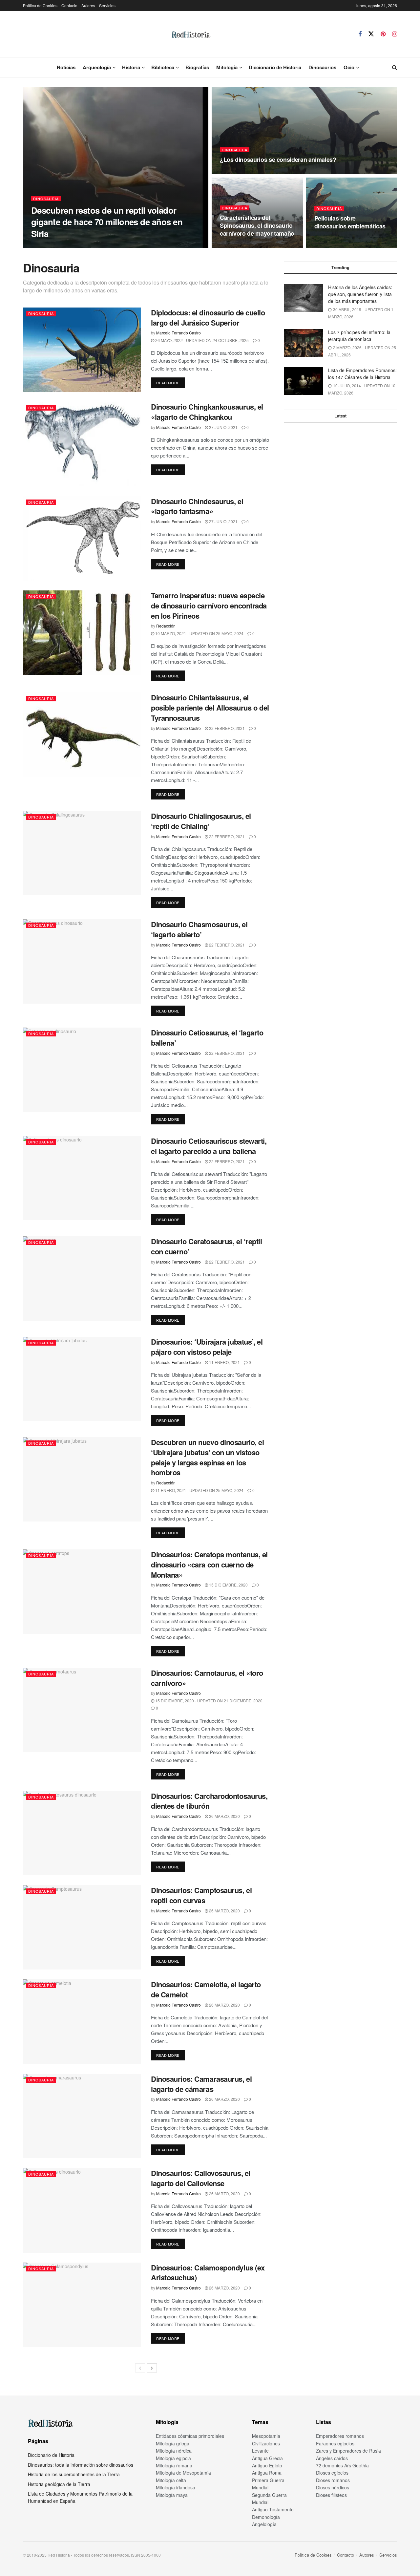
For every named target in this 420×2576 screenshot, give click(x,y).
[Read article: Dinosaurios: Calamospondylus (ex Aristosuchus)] (82, 2305)
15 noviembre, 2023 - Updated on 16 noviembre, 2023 (279, 172)
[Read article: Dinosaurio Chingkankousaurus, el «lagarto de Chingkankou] (82, 444)
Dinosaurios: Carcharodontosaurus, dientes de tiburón (209, 1801)
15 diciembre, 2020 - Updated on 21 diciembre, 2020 (208, 1701)
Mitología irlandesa (176, 2487)
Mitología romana (174, 2465)
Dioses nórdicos (333, 2487)
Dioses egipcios (332, 2473)
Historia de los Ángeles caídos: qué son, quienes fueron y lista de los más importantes (360, 294)
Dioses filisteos (331, 2495)
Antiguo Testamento (273, 2509)
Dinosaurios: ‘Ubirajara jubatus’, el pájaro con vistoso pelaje (207, 1347)
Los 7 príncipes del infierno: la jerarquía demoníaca (359, 336)
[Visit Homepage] (191, 34)
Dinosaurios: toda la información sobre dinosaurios (81, 2465)
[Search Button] (395, 67)
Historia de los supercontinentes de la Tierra (74, 2474)
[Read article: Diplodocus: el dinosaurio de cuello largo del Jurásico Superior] (82, 350)
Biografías (197, 67)
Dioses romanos (333, 2480)
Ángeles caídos (332, 2458)
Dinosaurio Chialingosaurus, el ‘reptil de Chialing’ (201, 821)
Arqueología (97, 67)
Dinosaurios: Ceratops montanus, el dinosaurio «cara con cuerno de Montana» (209, 1565)
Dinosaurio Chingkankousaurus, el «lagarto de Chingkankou (207, 412)
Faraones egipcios (335, 2443)
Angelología (264, 2524)
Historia (131, 67)
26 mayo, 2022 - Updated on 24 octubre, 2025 (201, 340)
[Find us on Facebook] (360, 34)
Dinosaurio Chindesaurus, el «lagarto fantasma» (197, 506)
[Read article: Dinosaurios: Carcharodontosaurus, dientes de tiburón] (82, 1833)
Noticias (66, 67)
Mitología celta (171, 2480)
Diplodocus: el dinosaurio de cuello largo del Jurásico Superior (208, 318)
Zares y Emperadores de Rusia (348, 2451)
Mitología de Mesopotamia (183, 2473)
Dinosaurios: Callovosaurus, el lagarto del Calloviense (201, 2178)
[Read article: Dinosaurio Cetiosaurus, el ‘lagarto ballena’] (82, 1070)
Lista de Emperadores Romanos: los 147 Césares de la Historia (362, 374)
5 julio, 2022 (236, 246)
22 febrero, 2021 (226, 728)
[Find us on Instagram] (395, 34)
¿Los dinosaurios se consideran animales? (278, 160)
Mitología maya (172, 2495)
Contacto (69, 5)
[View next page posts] (152, 2368)
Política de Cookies (40, 5)
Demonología (266, 2517)
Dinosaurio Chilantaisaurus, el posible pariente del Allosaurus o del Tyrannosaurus (210, 708)
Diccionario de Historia (275, 67)
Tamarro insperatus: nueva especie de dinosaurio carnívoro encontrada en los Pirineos (209, 606)
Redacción (166, 626)
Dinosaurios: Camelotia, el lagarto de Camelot (206, 1989)
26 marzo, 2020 (224, 1816)
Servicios (107, 5)
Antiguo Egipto (267, 2465)
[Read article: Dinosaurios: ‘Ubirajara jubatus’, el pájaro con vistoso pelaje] (82, 1379)
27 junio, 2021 (223, 427)
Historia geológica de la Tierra (59, 2484)
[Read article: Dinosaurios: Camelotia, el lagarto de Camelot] (82, 2022)
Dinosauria (46, 199)
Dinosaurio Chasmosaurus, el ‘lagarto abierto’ (199, 929)
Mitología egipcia (173, 2458)
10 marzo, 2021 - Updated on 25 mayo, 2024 (199, 633)
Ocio (349, 67)
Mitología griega (173, 2443)
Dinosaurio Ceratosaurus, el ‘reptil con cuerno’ (207, 1246)
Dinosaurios (322, 67)
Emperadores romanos (340, 2436)
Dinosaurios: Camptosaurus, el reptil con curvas (201, 1895)
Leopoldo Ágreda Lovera (59, 246)
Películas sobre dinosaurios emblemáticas (350, 222)
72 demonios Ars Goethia (342, 2465)
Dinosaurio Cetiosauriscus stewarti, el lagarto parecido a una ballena (209, 1146)
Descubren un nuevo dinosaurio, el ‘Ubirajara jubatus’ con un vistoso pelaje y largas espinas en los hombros (207, 1457)
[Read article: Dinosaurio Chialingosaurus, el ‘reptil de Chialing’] (82, 853)
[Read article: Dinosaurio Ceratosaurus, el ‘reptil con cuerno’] (82, 1278)
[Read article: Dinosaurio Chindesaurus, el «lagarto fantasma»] (82, 538)
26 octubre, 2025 (107, 246)
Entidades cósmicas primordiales (190, 2436)
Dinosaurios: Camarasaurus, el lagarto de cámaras (201, 2084)
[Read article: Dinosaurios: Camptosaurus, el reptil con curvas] (82, 1927)
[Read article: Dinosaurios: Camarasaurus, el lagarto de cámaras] (82, 2116)
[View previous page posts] (140, 2368)
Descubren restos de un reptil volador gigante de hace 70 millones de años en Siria (107, 222)
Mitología (227, 67)
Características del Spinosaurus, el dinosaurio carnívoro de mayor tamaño (257, 226)
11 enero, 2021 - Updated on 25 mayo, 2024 (199, 1490)
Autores (88, 5)
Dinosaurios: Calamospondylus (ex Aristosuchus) (208, 2273)
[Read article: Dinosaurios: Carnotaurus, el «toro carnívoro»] (82, 1710)
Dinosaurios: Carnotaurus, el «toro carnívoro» (207, 1678)
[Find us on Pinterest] (383, 34)
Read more (170, 383)
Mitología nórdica (174, 2451)
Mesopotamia (266, 2436)
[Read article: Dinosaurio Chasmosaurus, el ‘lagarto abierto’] (82, 961)
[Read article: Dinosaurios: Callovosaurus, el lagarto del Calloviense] (82, 2210)
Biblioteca (163, 67)
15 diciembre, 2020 (228, 1585)
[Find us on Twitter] (371, 34)
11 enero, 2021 (224, 1362)
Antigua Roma (267, 2473)
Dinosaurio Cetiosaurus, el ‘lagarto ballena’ (207, 1038)
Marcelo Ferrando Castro (178, 333)
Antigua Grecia (267, 2458)
